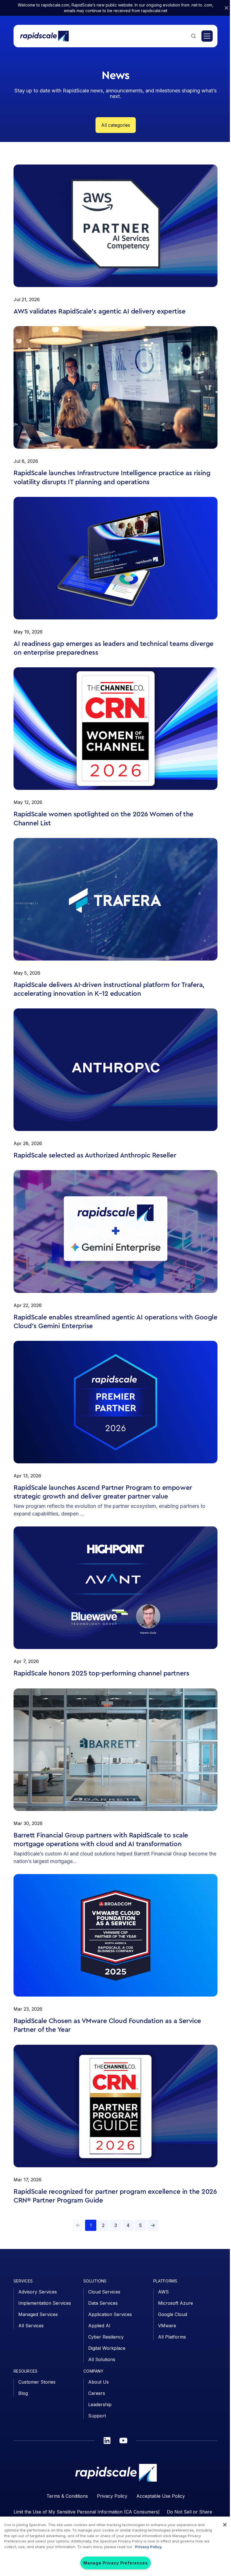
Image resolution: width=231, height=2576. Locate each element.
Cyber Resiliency (106, 2337)
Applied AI (99, 2326)
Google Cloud (173, 2314)
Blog (23, 2393)
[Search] (194, 36)
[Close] (225, 2525)
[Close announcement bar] (226, 8)
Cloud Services (104, 2292)
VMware (167, 2326)
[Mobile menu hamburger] (207, 36)
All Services (31, 2326)
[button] (153, 2225)
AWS (163, 2292)
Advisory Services (38, 2292)
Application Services (110, 2314)
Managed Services (38, 2314)
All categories (116, 125)
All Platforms (172, 2337)
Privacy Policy (112, 2496)
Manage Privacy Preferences (115, 2563)
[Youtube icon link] (123, 2441)
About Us (98, 2382)
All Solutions (102, 2359)
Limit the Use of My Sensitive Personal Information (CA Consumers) (87, 2512)
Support (97, 2416)
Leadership (100, 2404)
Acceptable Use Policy (161, 2496)
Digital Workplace (107, 2348)
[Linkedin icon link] (107, 2441)
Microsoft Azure (176, 2303)
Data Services (103, 2303)
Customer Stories (37, 2382)
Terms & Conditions (67, 2496)
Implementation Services (45, 2303)
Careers (97, 2393)
